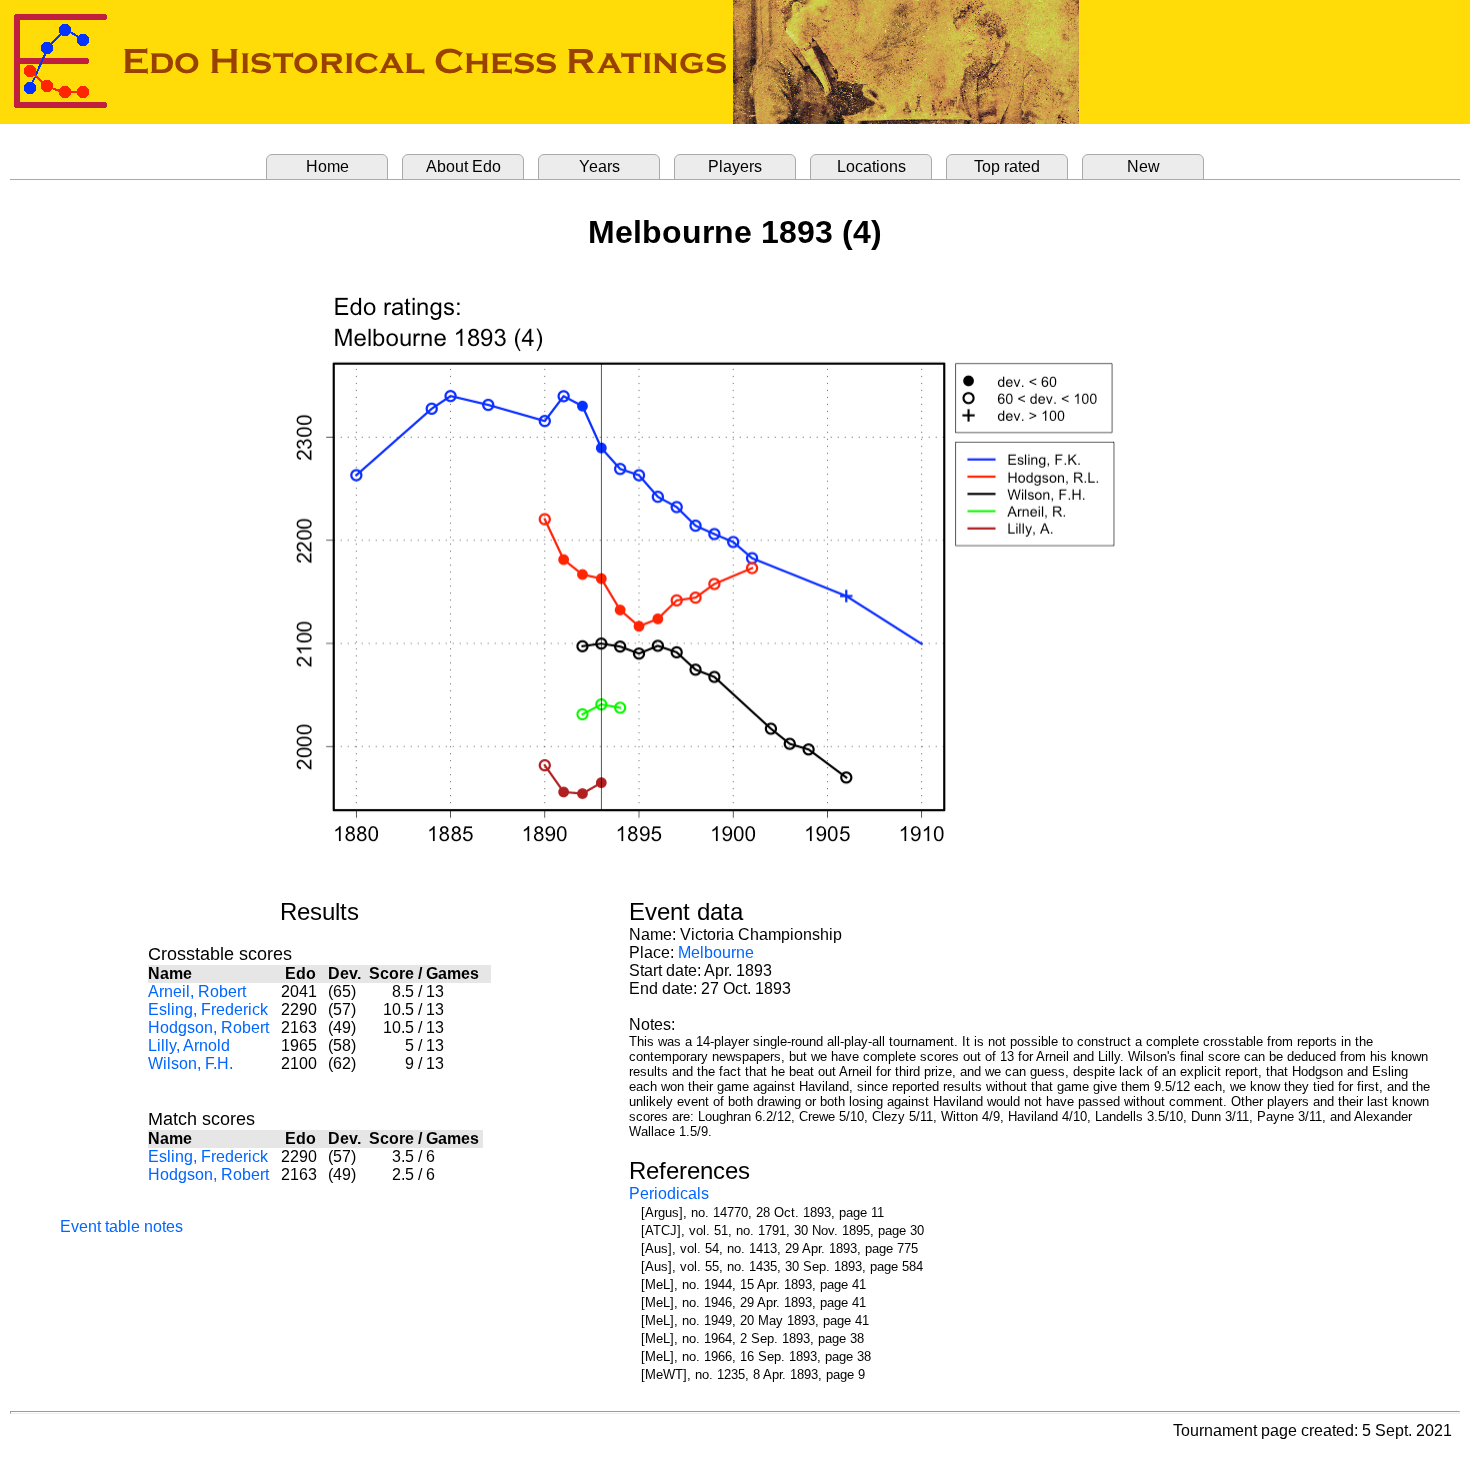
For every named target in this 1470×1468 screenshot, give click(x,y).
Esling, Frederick (208, 1009)
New (1143, 166)
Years (599, 166)
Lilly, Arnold (189, 1045)
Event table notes (121, 1226)
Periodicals (669, 1193)
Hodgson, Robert (208, 1027)
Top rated (1007, 166)
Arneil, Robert (197, 991)
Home (327, 166)
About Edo (463, 166)
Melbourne (716, 952)
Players (735, 166)
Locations (871, 166)
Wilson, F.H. (190, 1063)
